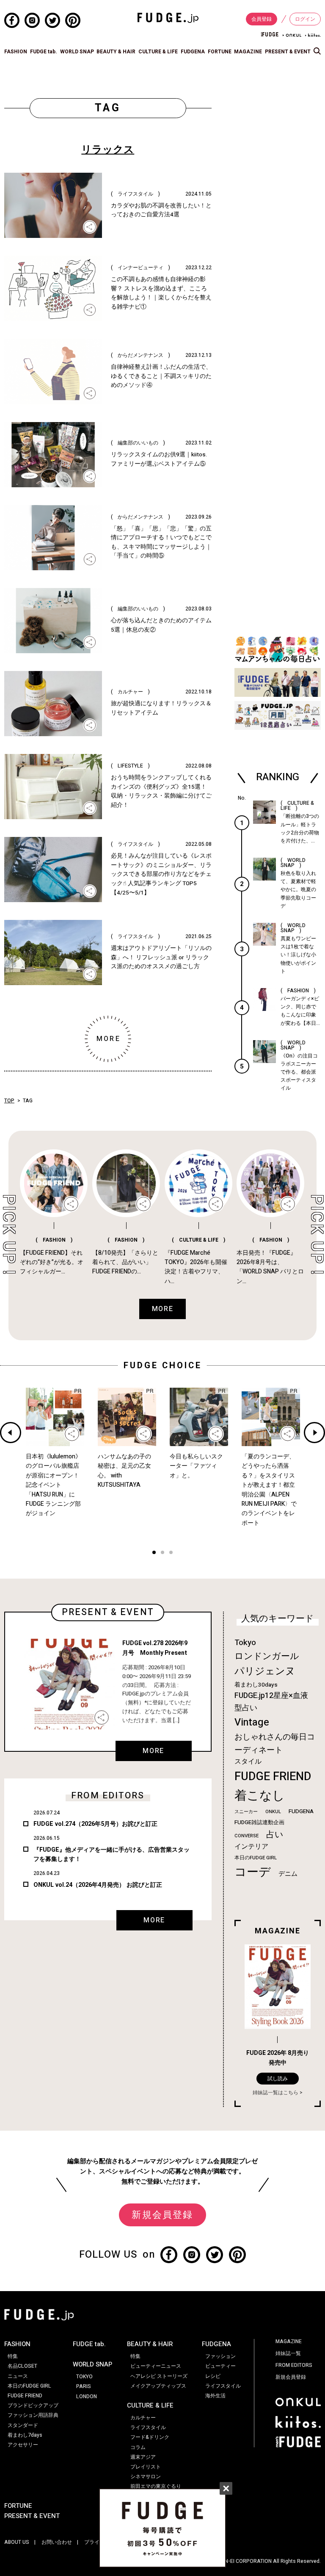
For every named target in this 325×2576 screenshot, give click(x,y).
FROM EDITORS (294, 2365)
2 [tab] (162, 1553)
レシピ (213, 2376)
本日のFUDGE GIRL (256, 1858)
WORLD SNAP (77, 52)
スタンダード (23, 2425)
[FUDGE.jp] (168, 17)
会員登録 (262, 19)
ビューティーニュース (156, 2366)
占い (275, 1835)
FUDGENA (193, 52)
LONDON (87, 2397)
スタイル (248, 1762)
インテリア (251, 1847)
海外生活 (215, 2396)
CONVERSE (247, 1836)
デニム (288, 1874)
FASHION (16, 52)
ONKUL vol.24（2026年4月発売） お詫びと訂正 (98, 1885)
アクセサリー (23, 2445)
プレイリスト (146, 2467)
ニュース (18, 2376)
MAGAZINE (248, 52)
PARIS (84, 2386)
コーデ (253, 1872)
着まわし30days (256, 1685)
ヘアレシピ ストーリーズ (159, 2376)
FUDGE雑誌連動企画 (259, 1822)
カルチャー (143, 2418)
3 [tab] (171, 1553)
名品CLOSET (22, 2366)
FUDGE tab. (44, 52)
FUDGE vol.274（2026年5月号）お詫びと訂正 (95, 1824)
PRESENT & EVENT (288, 52)
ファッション (220, 2356)
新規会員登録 (162, 2215)
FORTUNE (220, 52)
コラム (138, 2447)
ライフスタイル (148, 2427)
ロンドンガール (267, 1656)
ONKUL (273, 1812)
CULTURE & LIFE (158, 52)
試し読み (278, 2079)
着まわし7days (25, 2435)
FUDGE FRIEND (273, 1777)
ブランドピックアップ (33, 2405)
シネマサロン (146, 2477)
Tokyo (245, 1643)
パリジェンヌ (265, 1671)
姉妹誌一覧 (288, 2353)
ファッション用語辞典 (33, 2415)
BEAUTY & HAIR (116, 52)
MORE (153, 1751)
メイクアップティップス (158, 2386)
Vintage (252, 1722)
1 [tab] (154, 1553)
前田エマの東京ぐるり (156, 2486)
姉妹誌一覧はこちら (275, 2093)
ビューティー (220, 2366)
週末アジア (143, 2457)
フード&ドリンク (150, 2437)
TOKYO (84, 2377)
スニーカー (246, 1812)
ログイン (305, 19)
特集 (13, 2356)
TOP (9, 1101)
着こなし (260, 1796)
